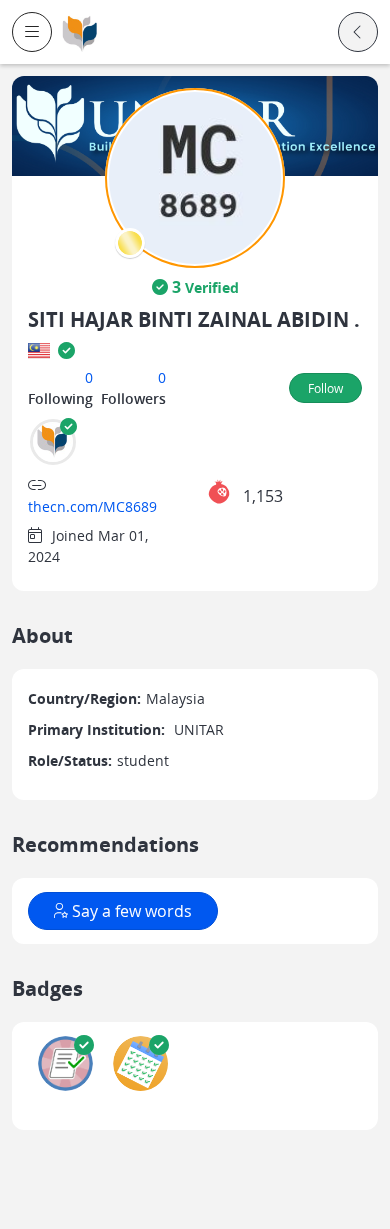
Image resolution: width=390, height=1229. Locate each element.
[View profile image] (195, 176)
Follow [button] (325, 388)
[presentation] (130, 243)
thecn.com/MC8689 (92, 506)
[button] (32, 32)
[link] (80, 32)
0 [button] (89, 377)
